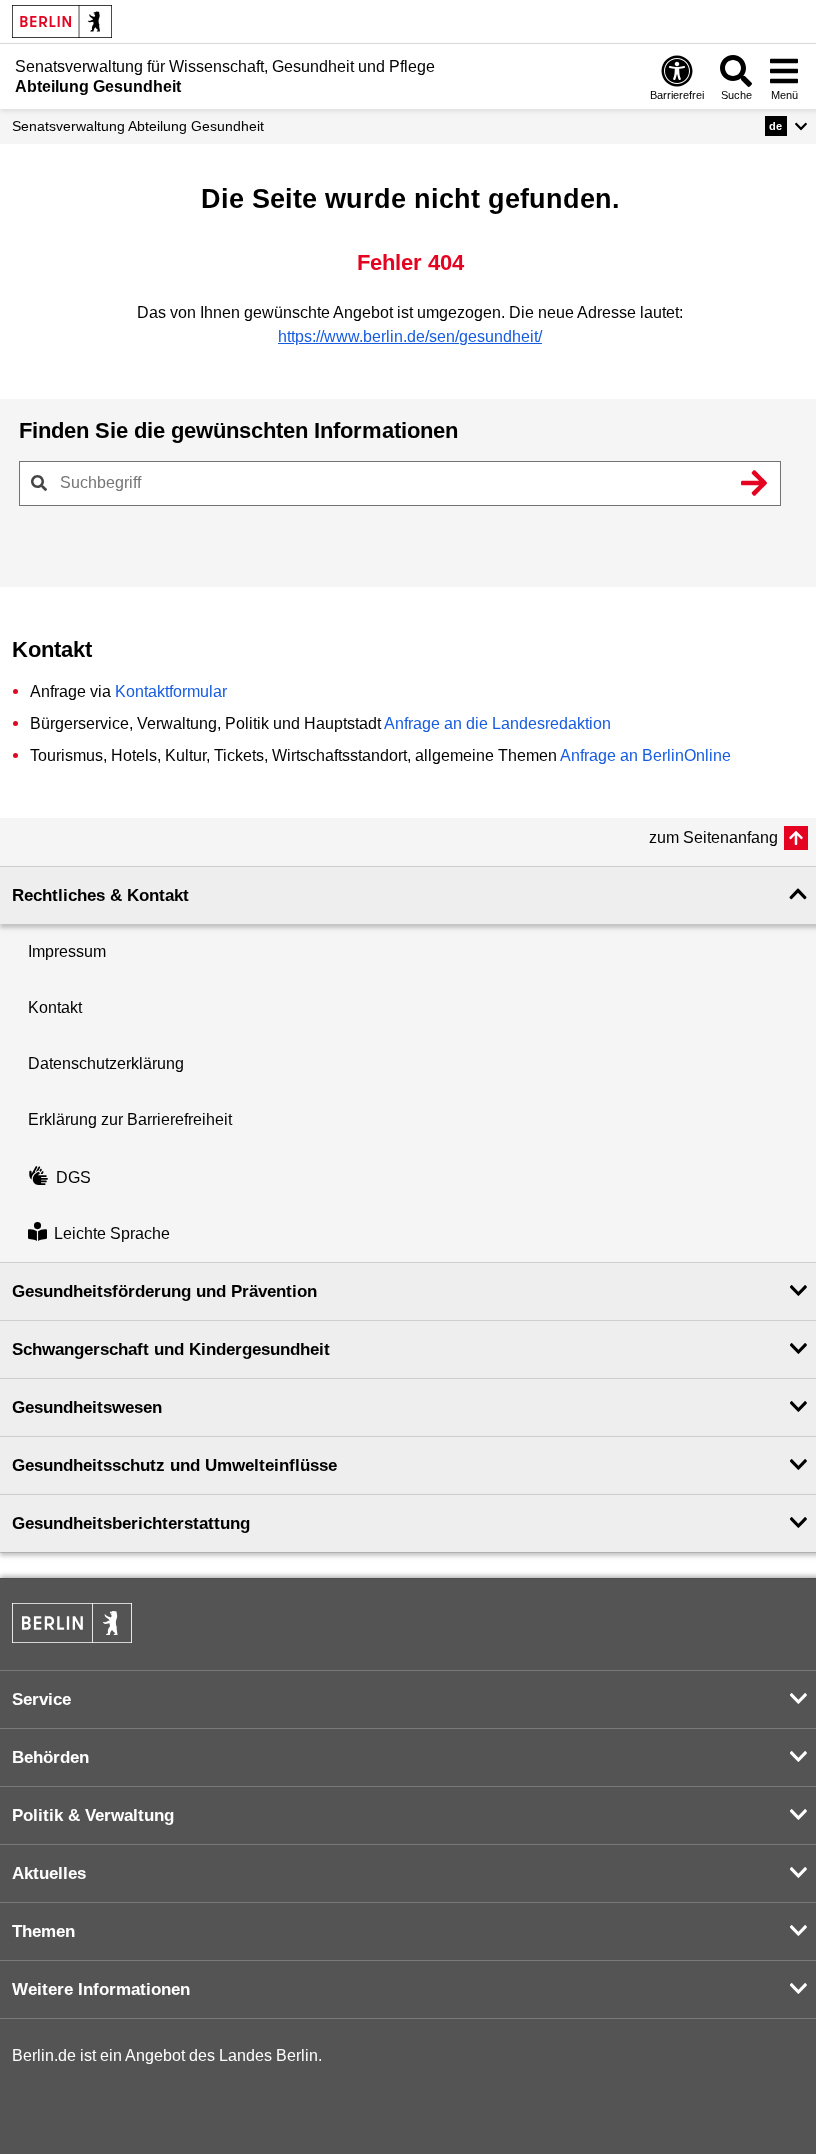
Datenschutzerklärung (106, 1063)
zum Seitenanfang (713, 837)
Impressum (67, 951)
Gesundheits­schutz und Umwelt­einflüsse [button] (174, 1465)
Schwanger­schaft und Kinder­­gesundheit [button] (171, 1349)
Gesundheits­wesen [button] (87, 1407)
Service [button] (41, 1699)
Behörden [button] (50, 1757)
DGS (73, 1177)
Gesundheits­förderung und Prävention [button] (164, 1291)
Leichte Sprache (112, 1233)
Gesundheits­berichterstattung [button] (131, 1523)
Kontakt (55, 1007)
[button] (786, 126)
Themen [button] (43, 1931)
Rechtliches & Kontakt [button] (100, 895)
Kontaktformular (171, 691)
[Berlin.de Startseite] (62, 21)
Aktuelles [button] (49, 1873)
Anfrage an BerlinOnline (645, 755)
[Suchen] (754, 483)
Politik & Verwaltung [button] (93, 1815)
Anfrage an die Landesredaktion (497, 723)
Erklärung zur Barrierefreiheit (130, 1119)
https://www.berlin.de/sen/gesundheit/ (410, 336)
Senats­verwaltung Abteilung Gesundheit (138, 126)
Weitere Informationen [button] (101, 1989)
